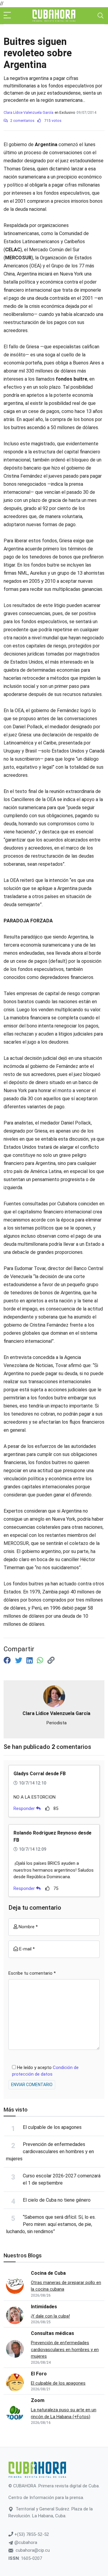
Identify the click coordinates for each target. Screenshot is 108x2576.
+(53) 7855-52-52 (31, 2534)
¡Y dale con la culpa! (50, 2316)
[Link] (51, 1661)
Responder (25, 1808)
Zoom (38, 2400)
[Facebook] (8, 1661)
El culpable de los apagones (52, 2127)
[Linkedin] (30, 1661)
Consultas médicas (52, 2333)
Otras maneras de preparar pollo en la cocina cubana (66, 2286)
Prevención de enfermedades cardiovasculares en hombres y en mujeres (50, 2152)
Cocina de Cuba (48, 2273)
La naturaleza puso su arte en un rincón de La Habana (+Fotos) (64, 2413)
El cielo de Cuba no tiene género (57, 2200)
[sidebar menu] (7, 16)
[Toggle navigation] (100, 16)
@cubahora (25, 2542)
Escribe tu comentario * (32, 1973)
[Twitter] (19, 1661)
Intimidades (44, 2307)
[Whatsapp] (41, 1661)
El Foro (39, 2374)
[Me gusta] (48, 1808)
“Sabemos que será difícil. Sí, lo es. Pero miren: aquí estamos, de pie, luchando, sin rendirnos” (51, 2224)
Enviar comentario (32, 2085)
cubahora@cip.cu (33, 2550)
